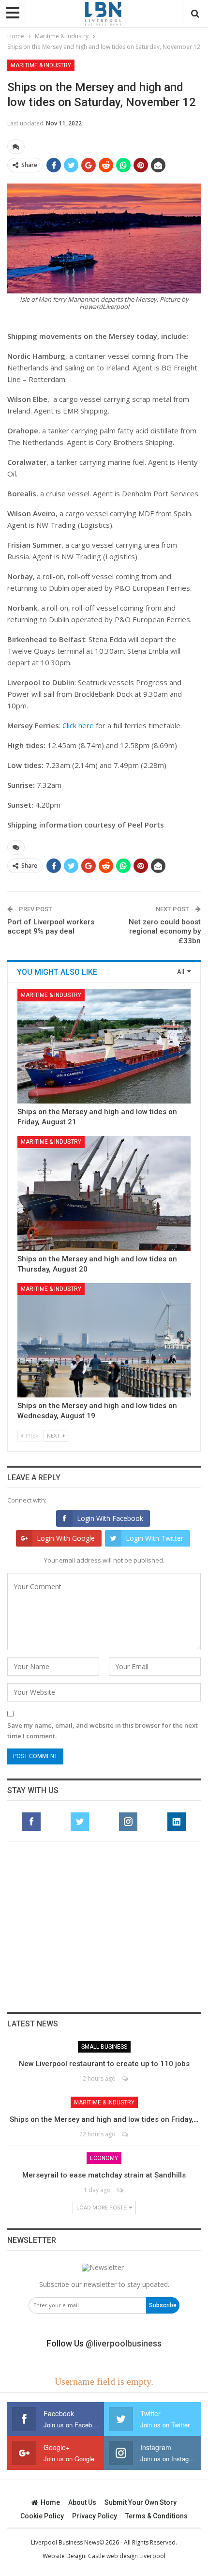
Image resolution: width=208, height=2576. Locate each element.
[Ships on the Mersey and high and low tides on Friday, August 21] (104, 1046)
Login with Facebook (110, 1518)
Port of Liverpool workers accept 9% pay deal (51, 927)
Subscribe (163, 2305)
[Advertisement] (104, 1927)
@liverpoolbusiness (124, 2343)
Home (50, 2502)
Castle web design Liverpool (127, 2556)
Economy (104, 2158)
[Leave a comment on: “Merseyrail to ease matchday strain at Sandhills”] (121, 2190)
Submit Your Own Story (141, 2502)
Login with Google (66, 1538)
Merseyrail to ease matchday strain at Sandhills (104, 2175)
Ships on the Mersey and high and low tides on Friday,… (104, 2119)
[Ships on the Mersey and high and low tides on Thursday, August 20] (104, 1193)
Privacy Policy (95, 2516)
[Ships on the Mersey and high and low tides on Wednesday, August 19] (104, 1340)
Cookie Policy (42, 2516)
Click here (78, 725)
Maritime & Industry (41, 65)
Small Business (104, 2047)
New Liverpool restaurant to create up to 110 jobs (104, 2064)
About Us (82, 2502)
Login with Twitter (155, 1538)
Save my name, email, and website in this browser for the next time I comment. (103, 1731)
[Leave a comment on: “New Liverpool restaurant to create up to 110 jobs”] (126, 2078)
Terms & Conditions (156, 2516)
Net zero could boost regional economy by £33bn (165, 931)
